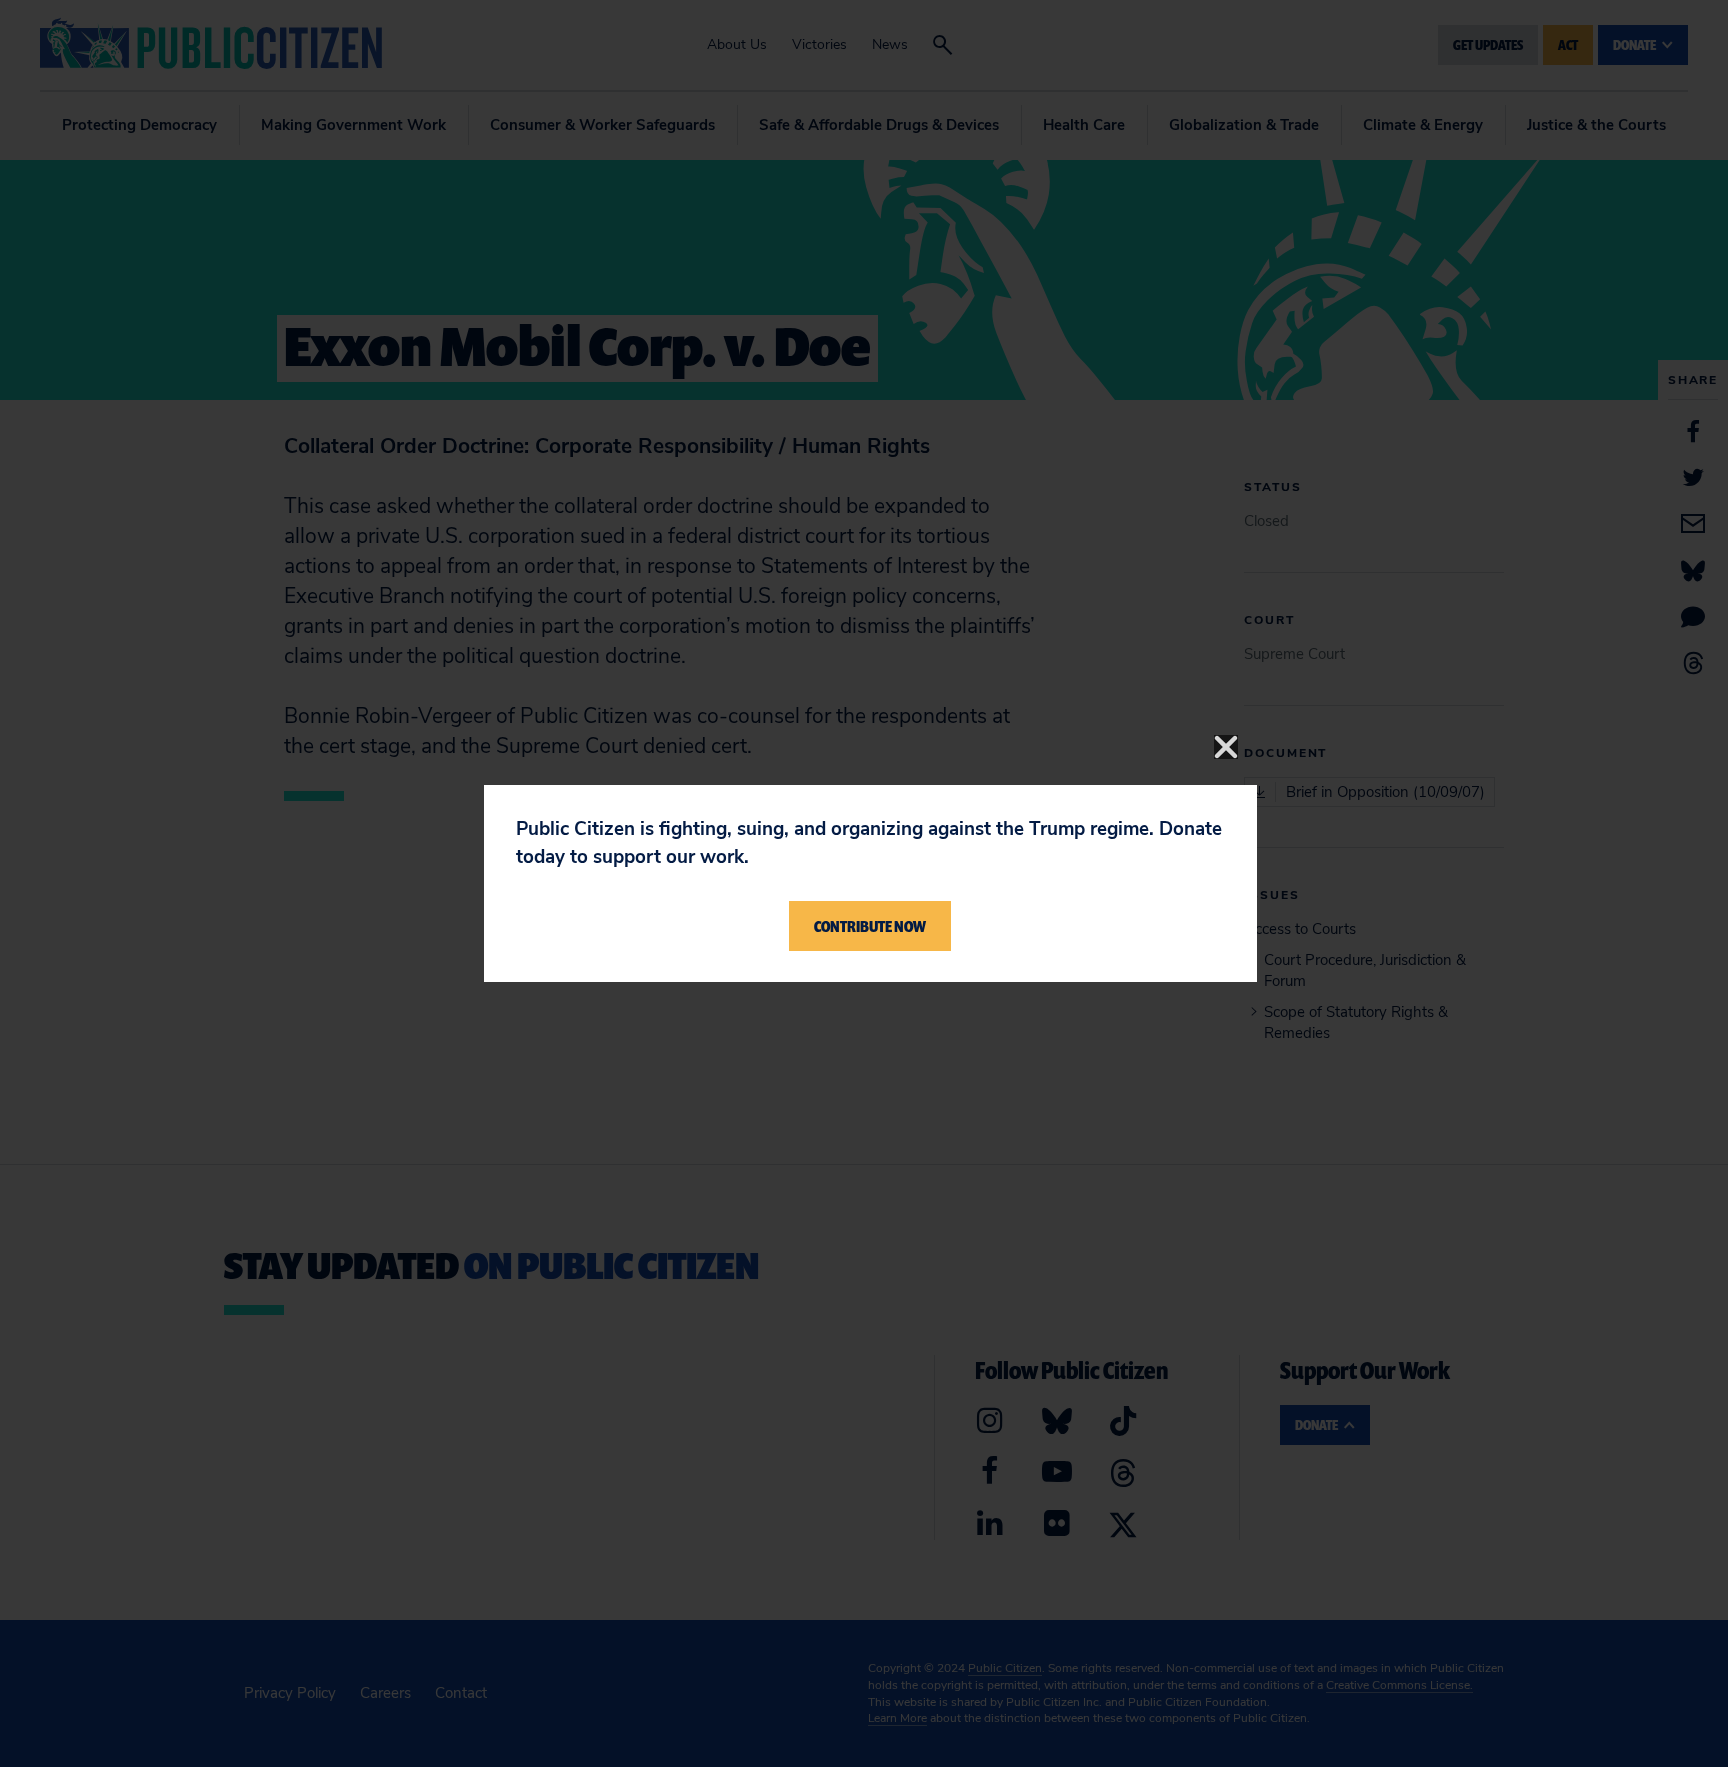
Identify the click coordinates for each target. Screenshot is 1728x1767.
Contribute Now (870, 926)
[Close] (1226, 747)
